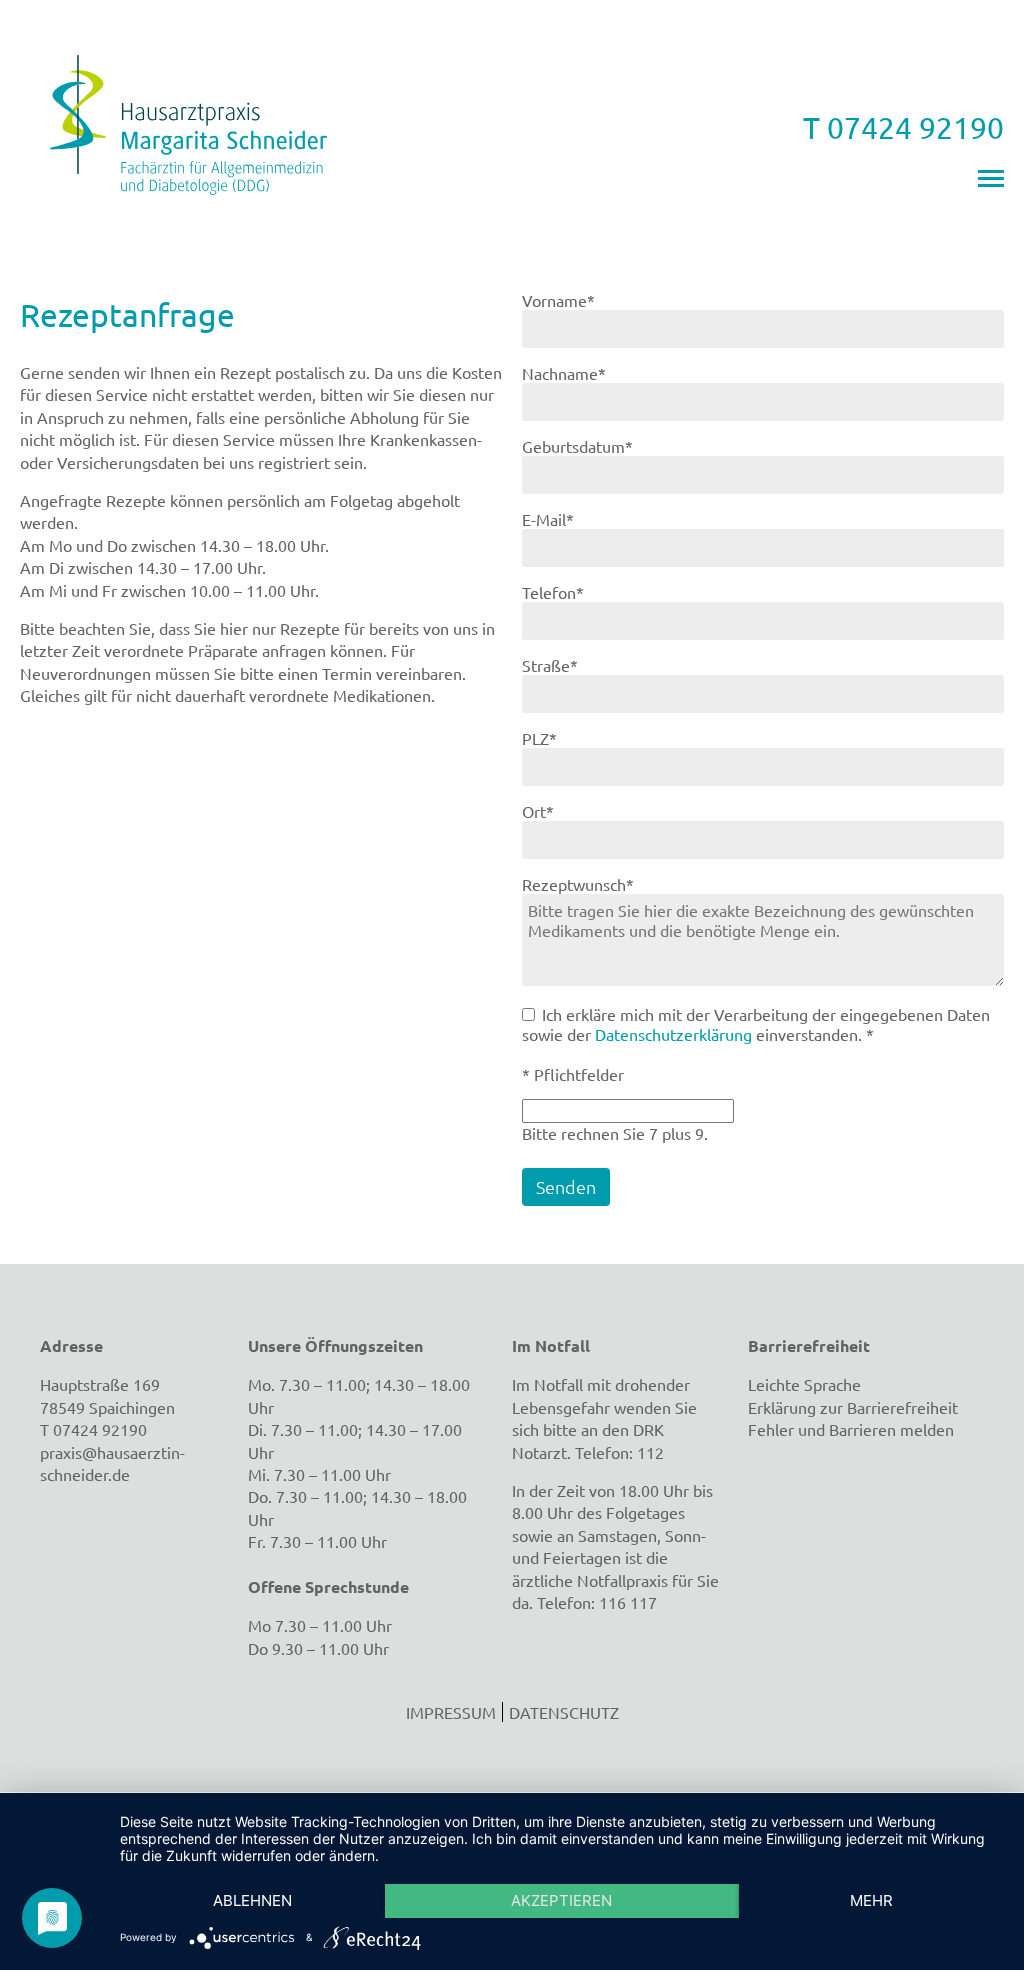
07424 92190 (100, 1429)
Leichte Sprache (804, 1384)
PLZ (559, 738)
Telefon (559, 592)
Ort (559, 811)
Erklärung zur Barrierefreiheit (853, 1407)
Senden (566, 1186)
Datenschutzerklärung (673, 1034)
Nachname (564, 373)
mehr (871, 1900)
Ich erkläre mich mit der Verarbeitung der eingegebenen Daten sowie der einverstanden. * (756, 1024)
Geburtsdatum (577, 446)
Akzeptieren (561, 1900)
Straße (559, 665)
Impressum (451, 1712)
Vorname (559, 300)
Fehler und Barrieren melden (851, 1429)
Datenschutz (564, 1712)
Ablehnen (252, 1900)
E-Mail (559, 519)
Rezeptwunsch (578, 884)
